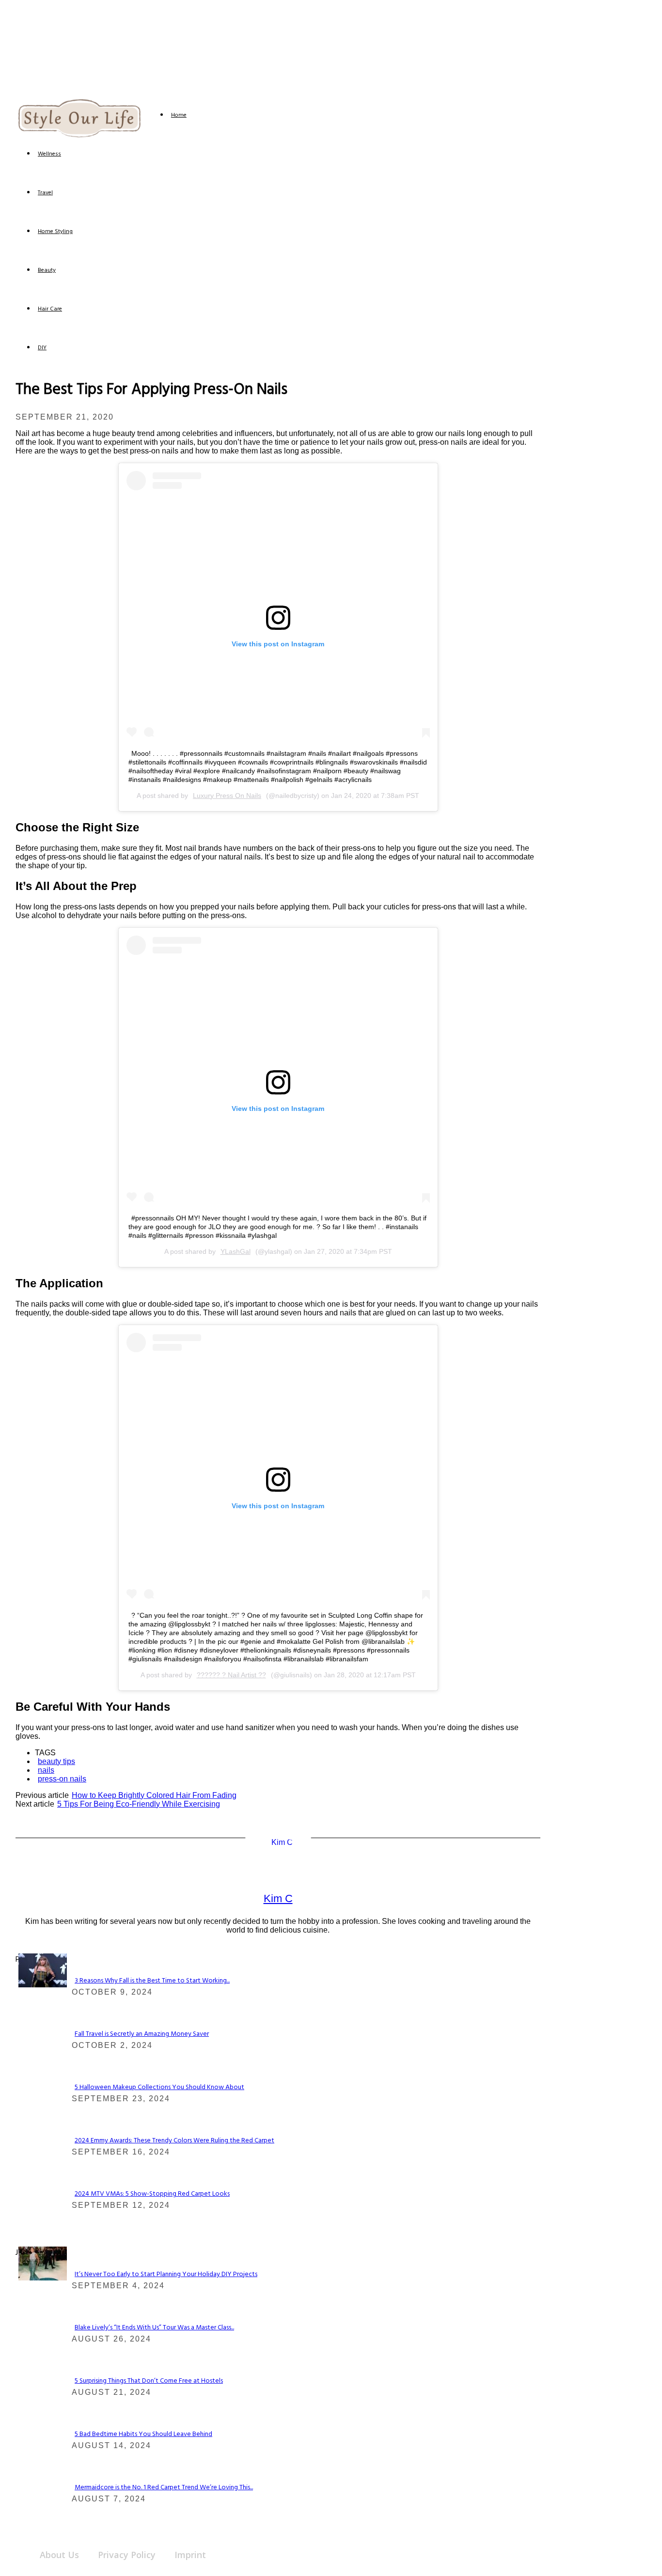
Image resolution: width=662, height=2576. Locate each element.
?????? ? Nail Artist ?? (231, 1675)
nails (46, 1770)
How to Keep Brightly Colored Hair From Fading (154, 1795)
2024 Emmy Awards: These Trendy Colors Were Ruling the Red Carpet (174, 2141)
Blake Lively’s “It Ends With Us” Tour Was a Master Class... (154, 2328)
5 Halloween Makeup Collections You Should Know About (159, 2087)
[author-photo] (278, 1842)
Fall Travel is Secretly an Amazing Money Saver (142, 2034)
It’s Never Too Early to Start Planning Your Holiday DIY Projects (166, 2274)
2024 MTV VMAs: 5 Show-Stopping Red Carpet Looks (152, 2194)
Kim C (278, 1898)
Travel (45, 193)
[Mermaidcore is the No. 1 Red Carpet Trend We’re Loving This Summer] (43, 2278)
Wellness (49, 154)
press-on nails (62, 1779)
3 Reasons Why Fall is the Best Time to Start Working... (152, 1981)
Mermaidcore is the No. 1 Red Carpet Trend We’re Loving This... (164, 2488)
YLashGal (236, 1251)
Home (179, 115)
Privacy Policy (127, 2555)
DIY (42, 348)
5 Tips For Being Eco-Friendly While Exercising (139, 1804)
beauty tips (56, 1761)
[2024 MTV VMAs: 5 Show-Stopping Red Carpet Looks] (43, 1985)
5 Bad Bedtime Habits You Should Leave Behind (143, 2434)
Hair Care (50, 309)
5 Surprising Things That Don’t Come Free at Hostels (149, 2381)
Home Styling (55, 232)
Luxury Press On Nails (227, 796)
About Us (59, 2555)
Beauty (47, 270)
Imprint (190, 2555)
